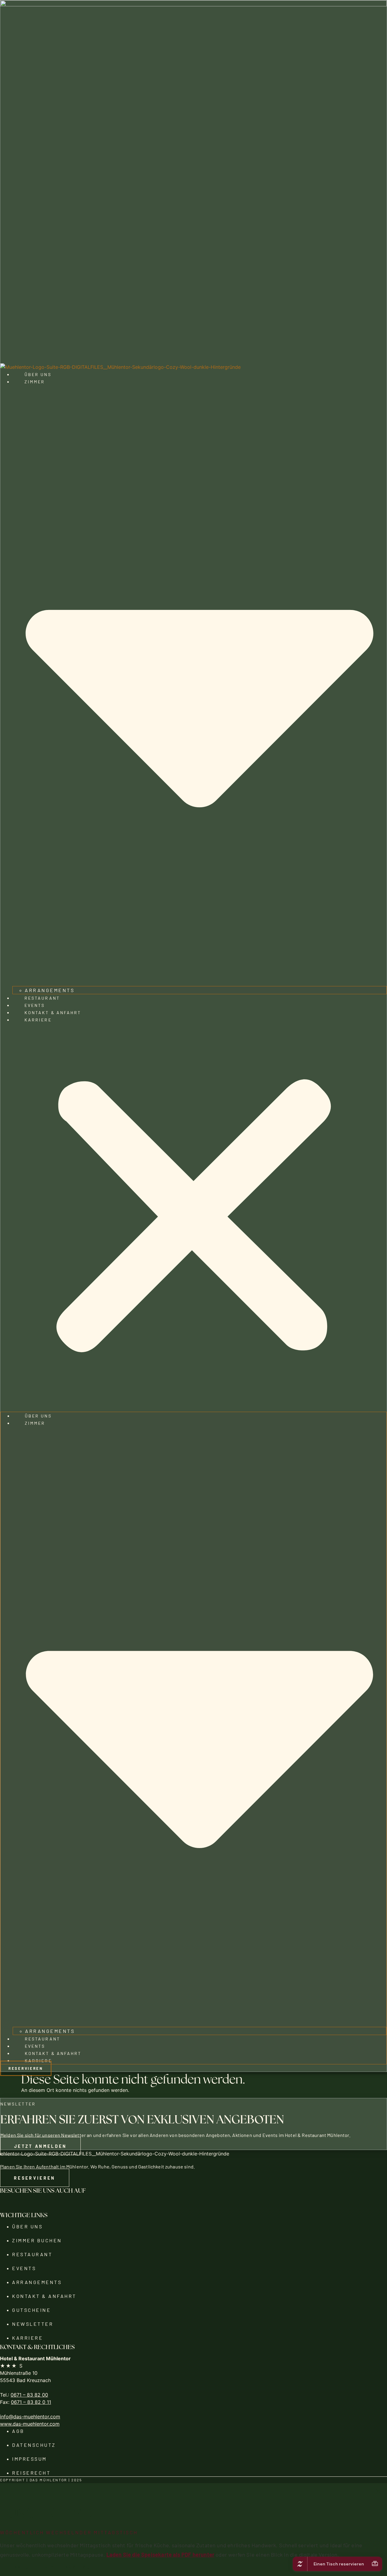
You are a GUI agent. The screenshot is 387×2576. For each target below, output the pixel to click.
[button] (193, 1218)
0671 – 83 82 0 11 (31, 2402)
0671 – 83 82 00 (29, 2395)
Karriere (38, 1020)
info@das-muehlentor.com (30, 2417)
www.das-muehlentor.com (30, 2424)
